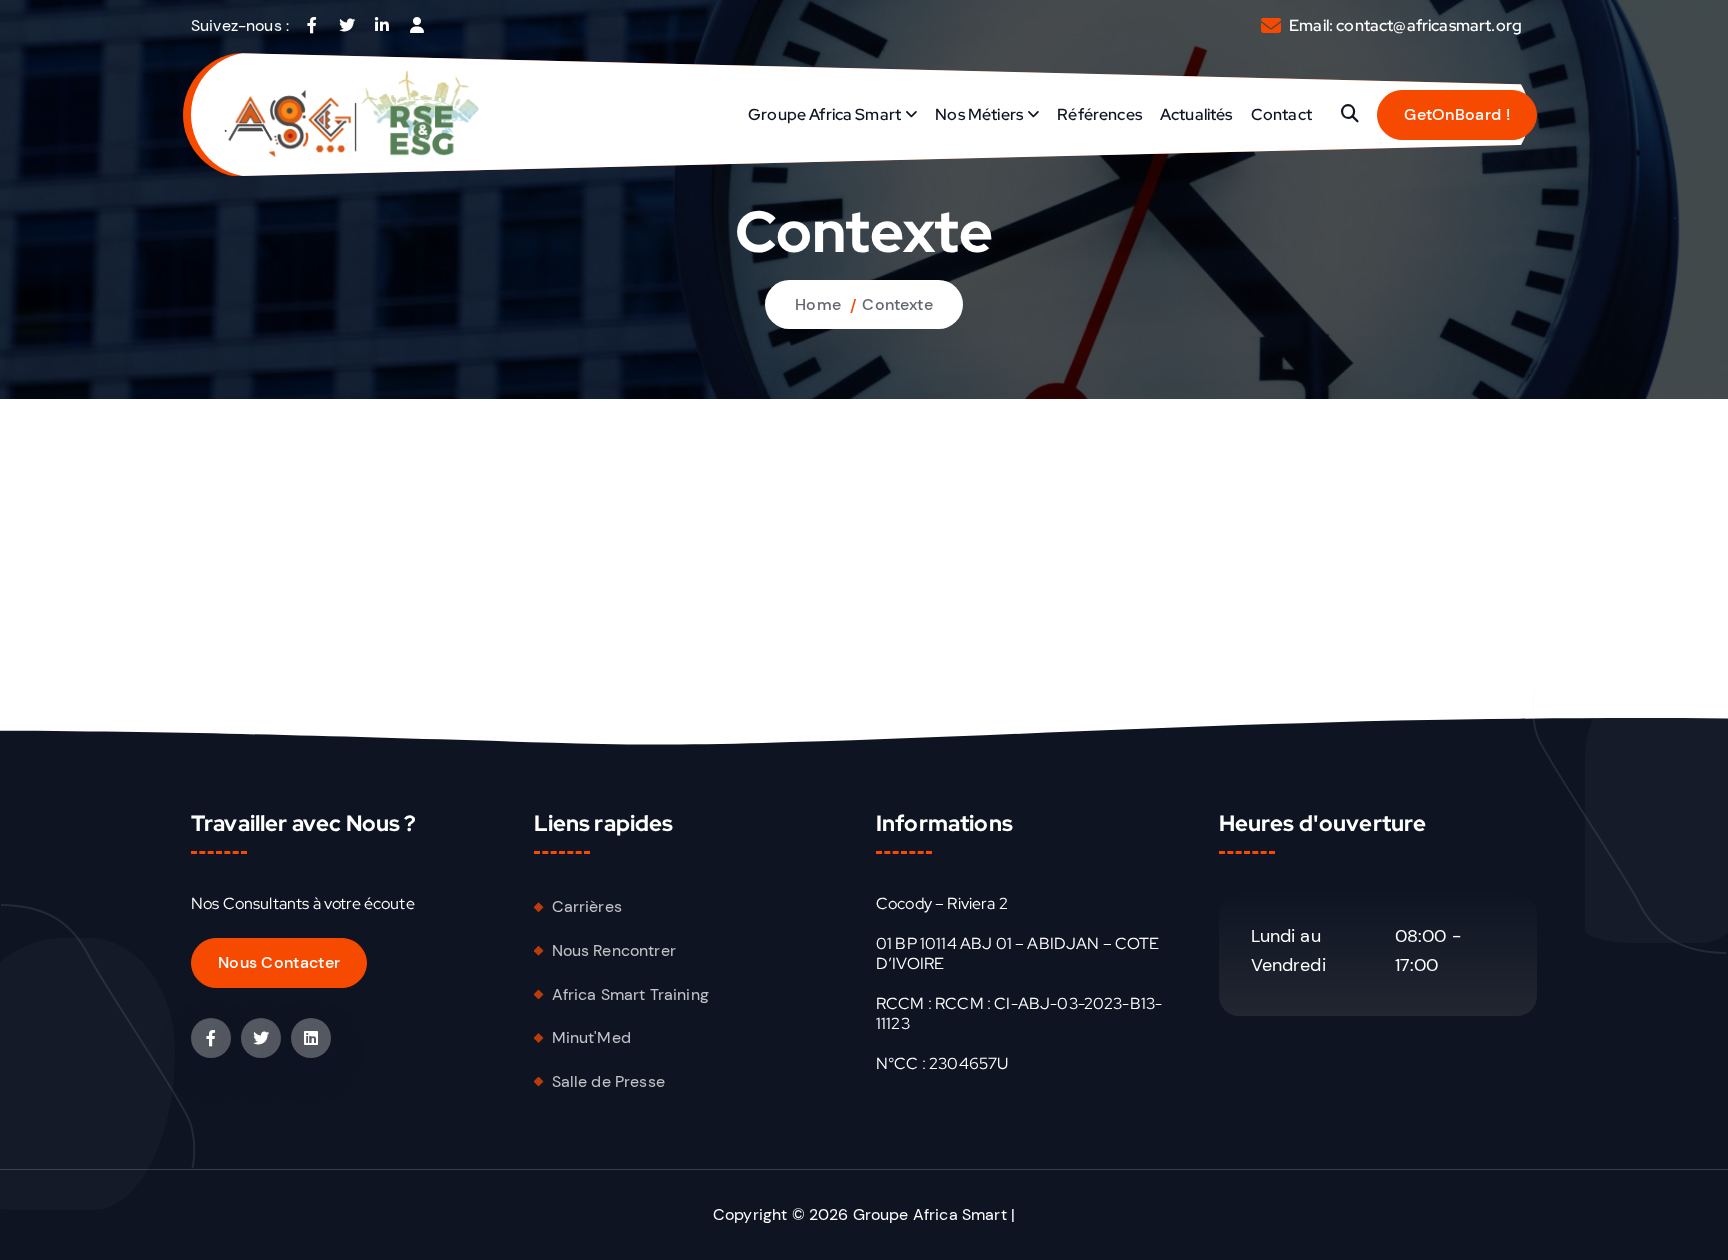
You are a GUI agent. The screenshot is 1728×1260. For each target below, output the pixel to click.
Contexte (897, 304)
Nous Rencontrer (614, 950)
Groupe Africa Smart (824, 114)
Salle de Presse (608, 1081)
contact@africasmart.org (1429, 25)
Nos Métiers (979, 114)
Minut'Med (591, 1037)
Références (1099, 114)
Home (818, 304)
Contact (1281, 114)
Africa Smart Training (630, 994)
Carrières (587, 906)
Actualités (1196, 114)
